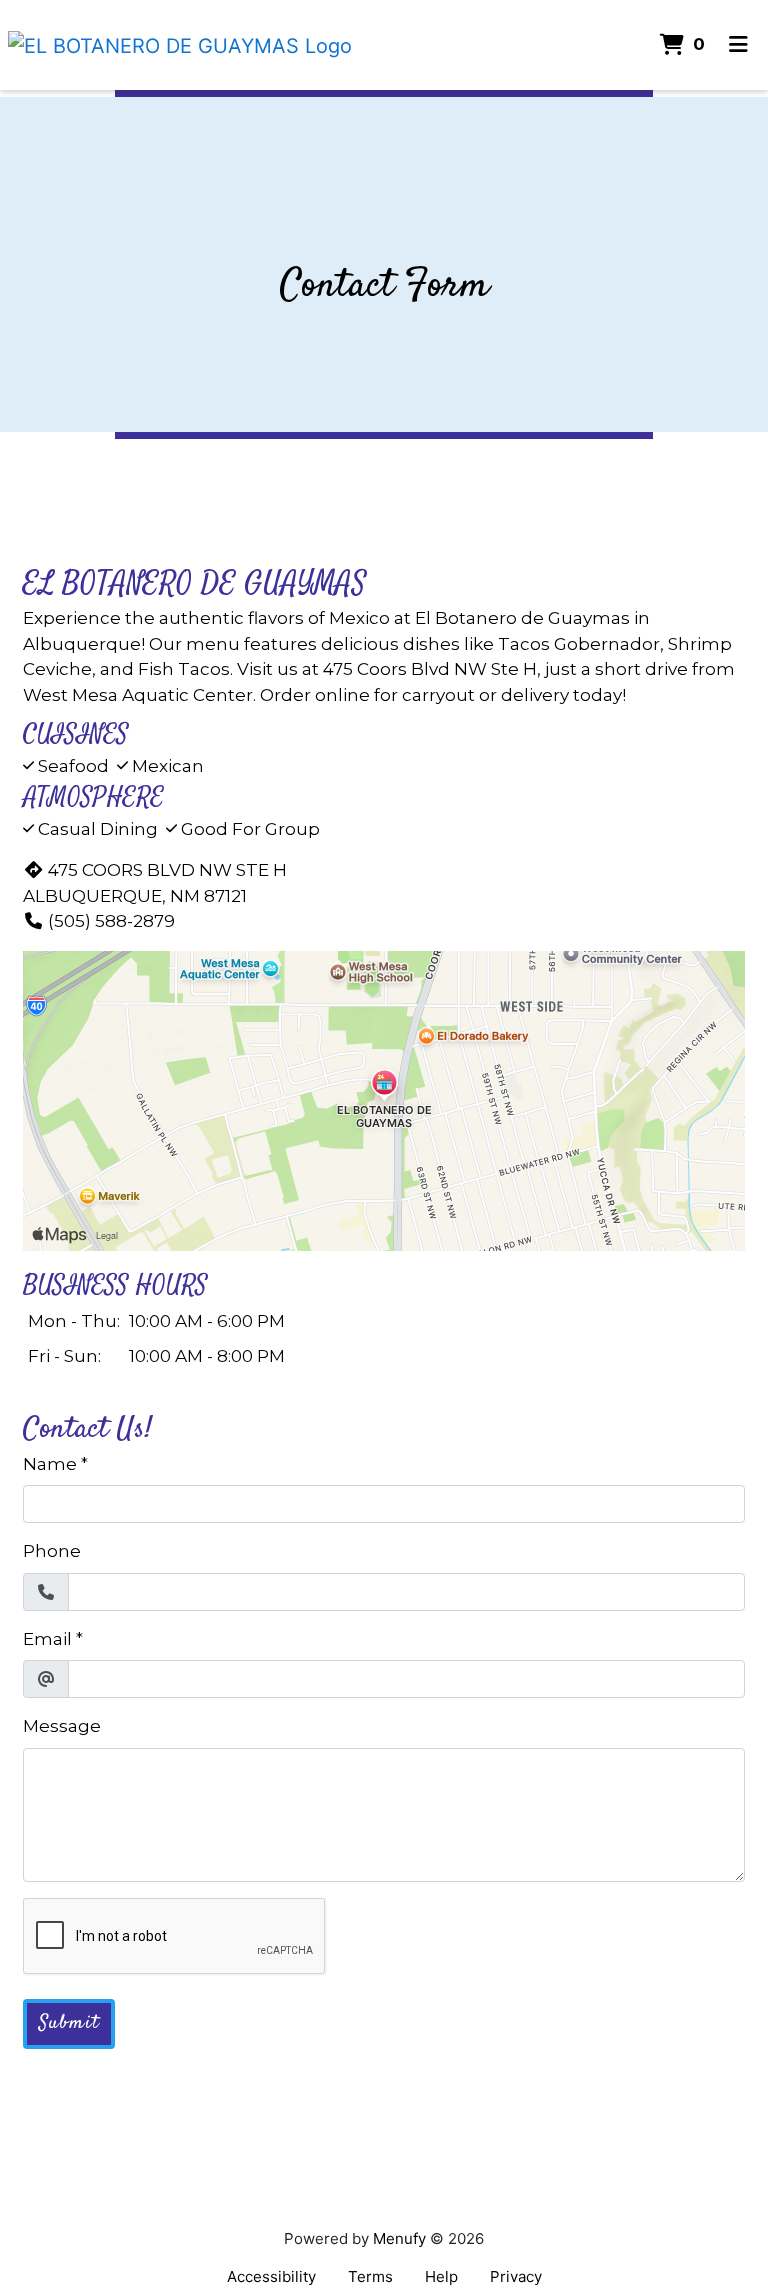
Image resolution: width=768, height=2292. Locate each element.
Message (62, 1726)
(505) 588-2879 (111, 921)
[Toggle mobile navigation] (738, 45)
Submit (69, 2023)
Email (47, 1639)
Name (50, 1464)
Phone (52, 1551)
